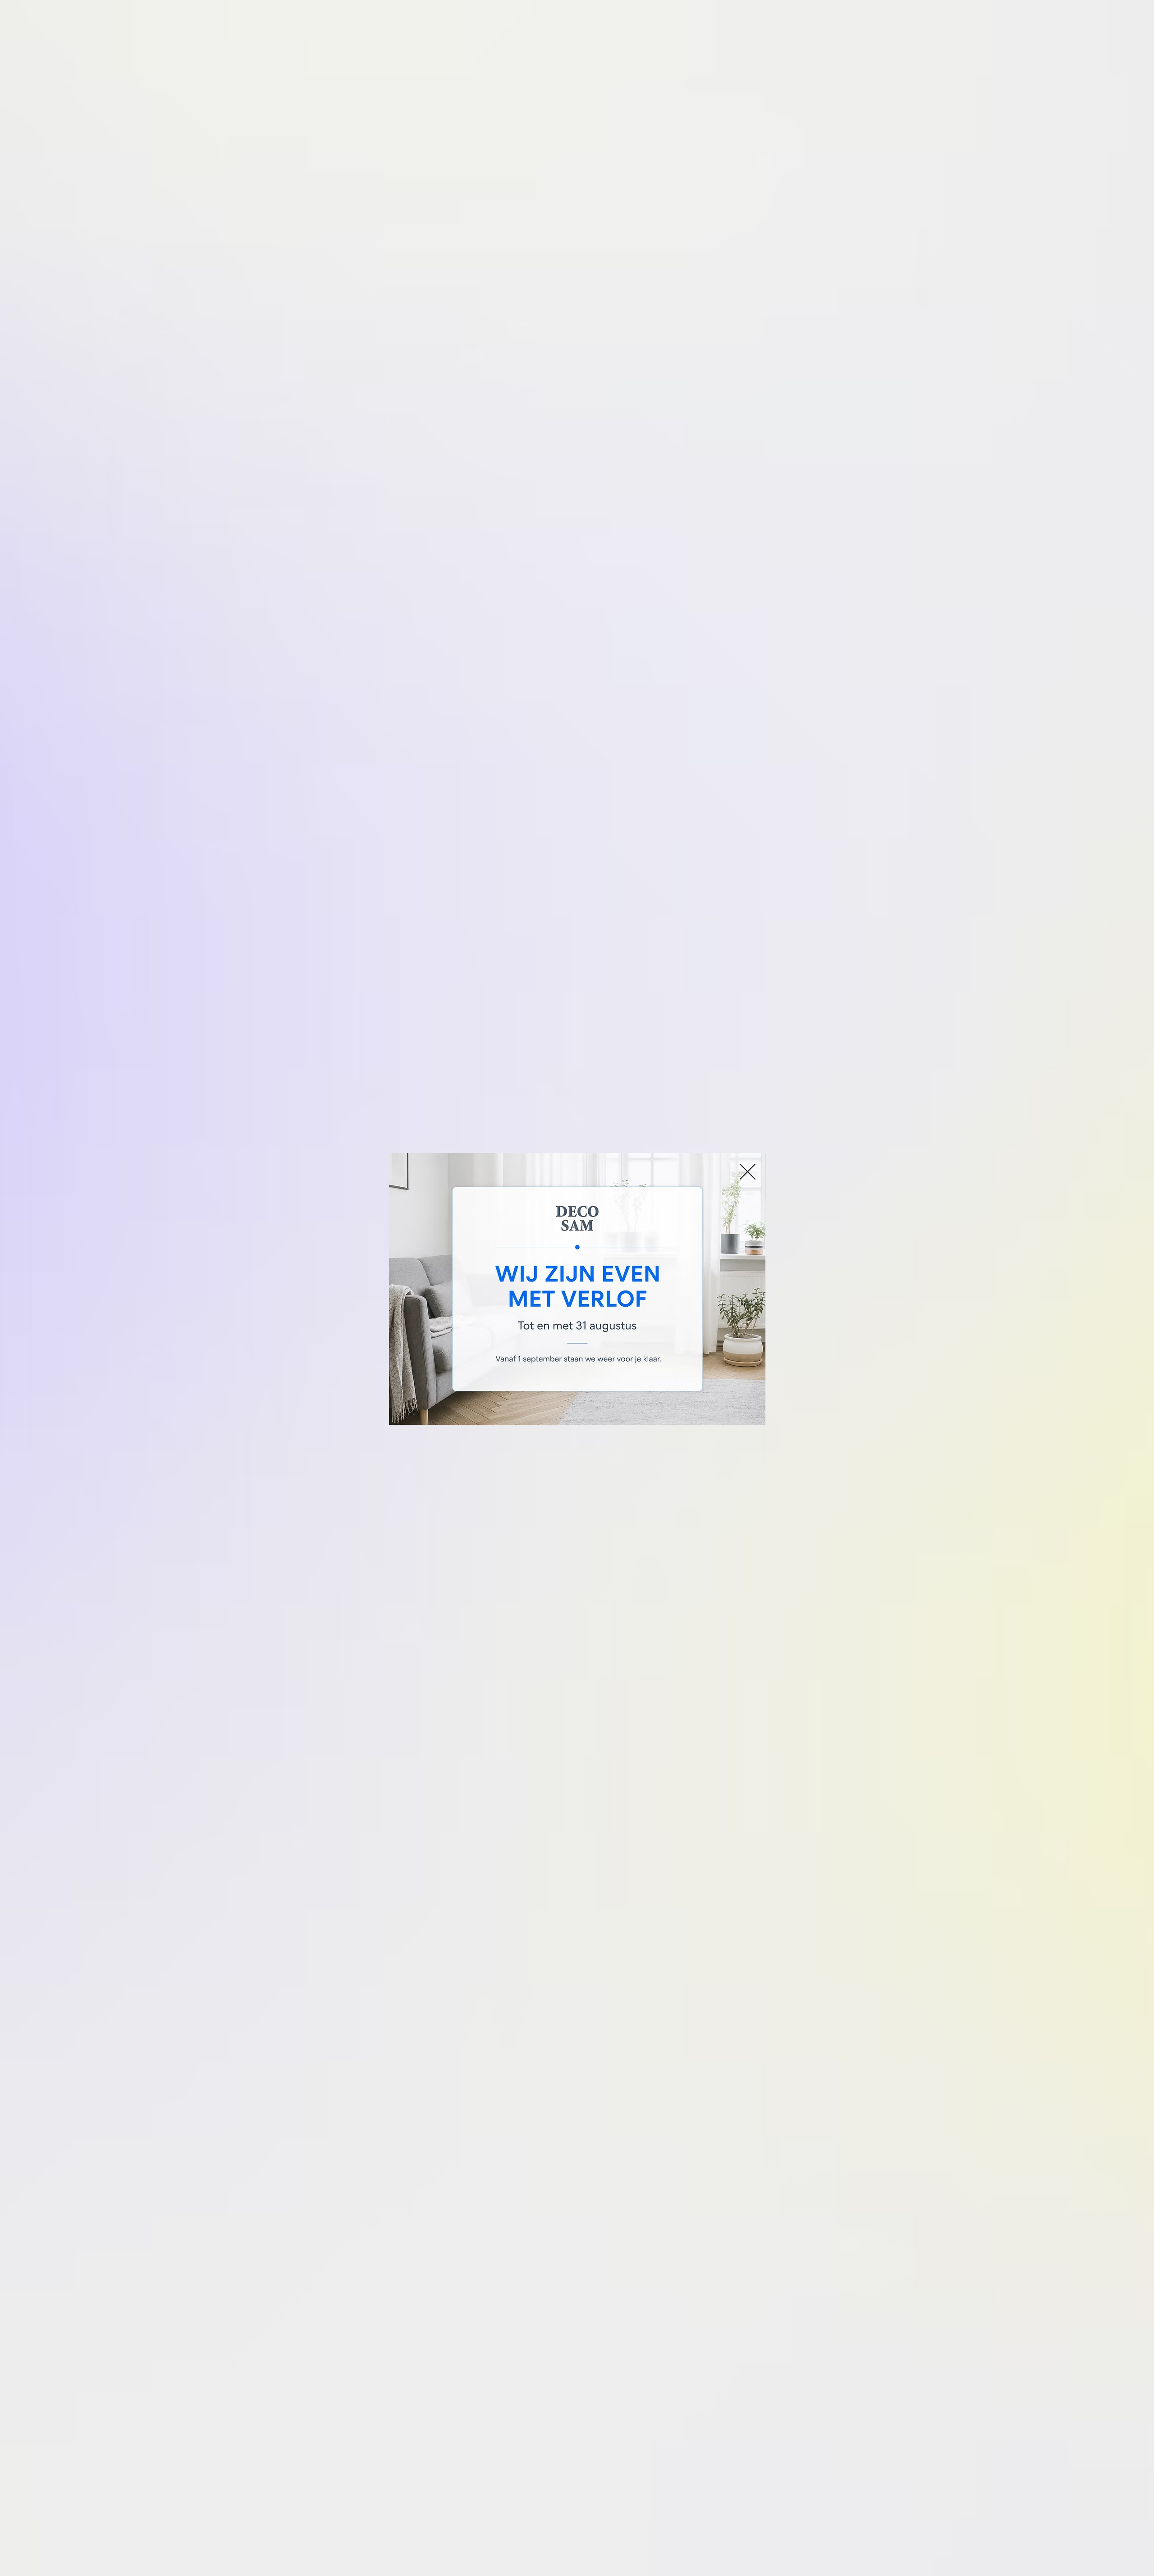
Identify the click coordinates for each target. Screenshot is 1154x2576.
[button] (748, 1172)
